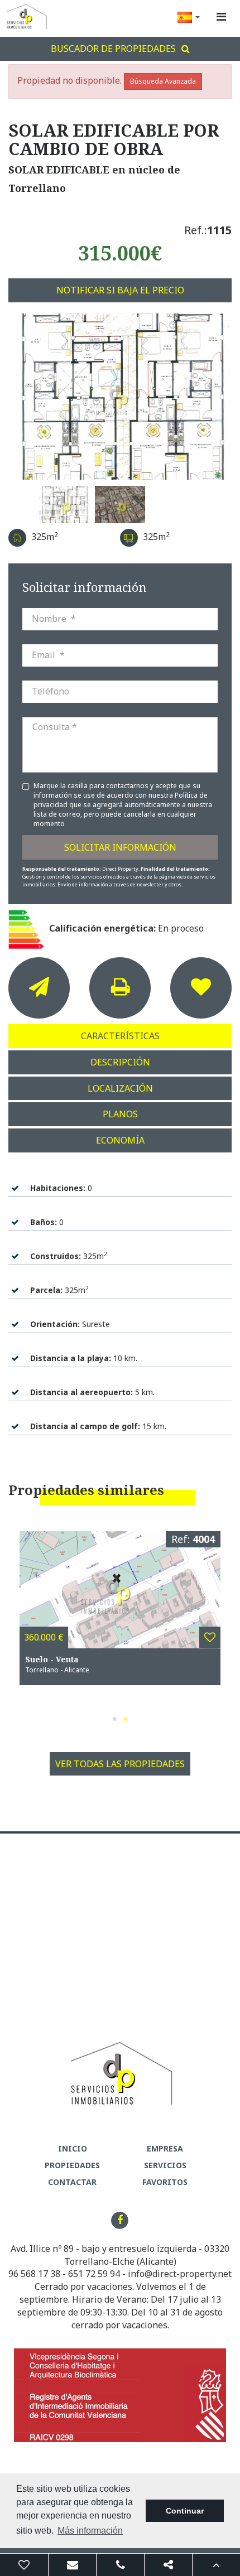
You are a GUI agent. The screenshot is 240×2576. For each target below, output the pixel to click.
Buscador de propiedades (113, 49)
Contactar (72, 2182)
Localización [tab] (120, 1088)
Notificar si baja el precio (120, 290)
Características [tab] (120, 1036)
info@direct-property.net (180, 2274)
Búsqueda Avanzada (163, 81)
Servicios (165, 2165)
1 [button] (114, 1719)
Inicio (73, 2148)
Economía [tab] (120, 1140)
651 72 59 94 (94, 2274)
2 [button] (126, 1719)
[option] (120, 397)
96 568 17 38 (34, 2274)
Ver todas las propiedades (120, 1764)
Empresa (165, 2148)
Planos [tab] (120, 1114)
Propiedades (72, 2165)
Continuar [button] (185, 2511)
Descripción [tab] (120, 1062)
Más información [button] (90, 2531)
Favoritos (165, 2182)
